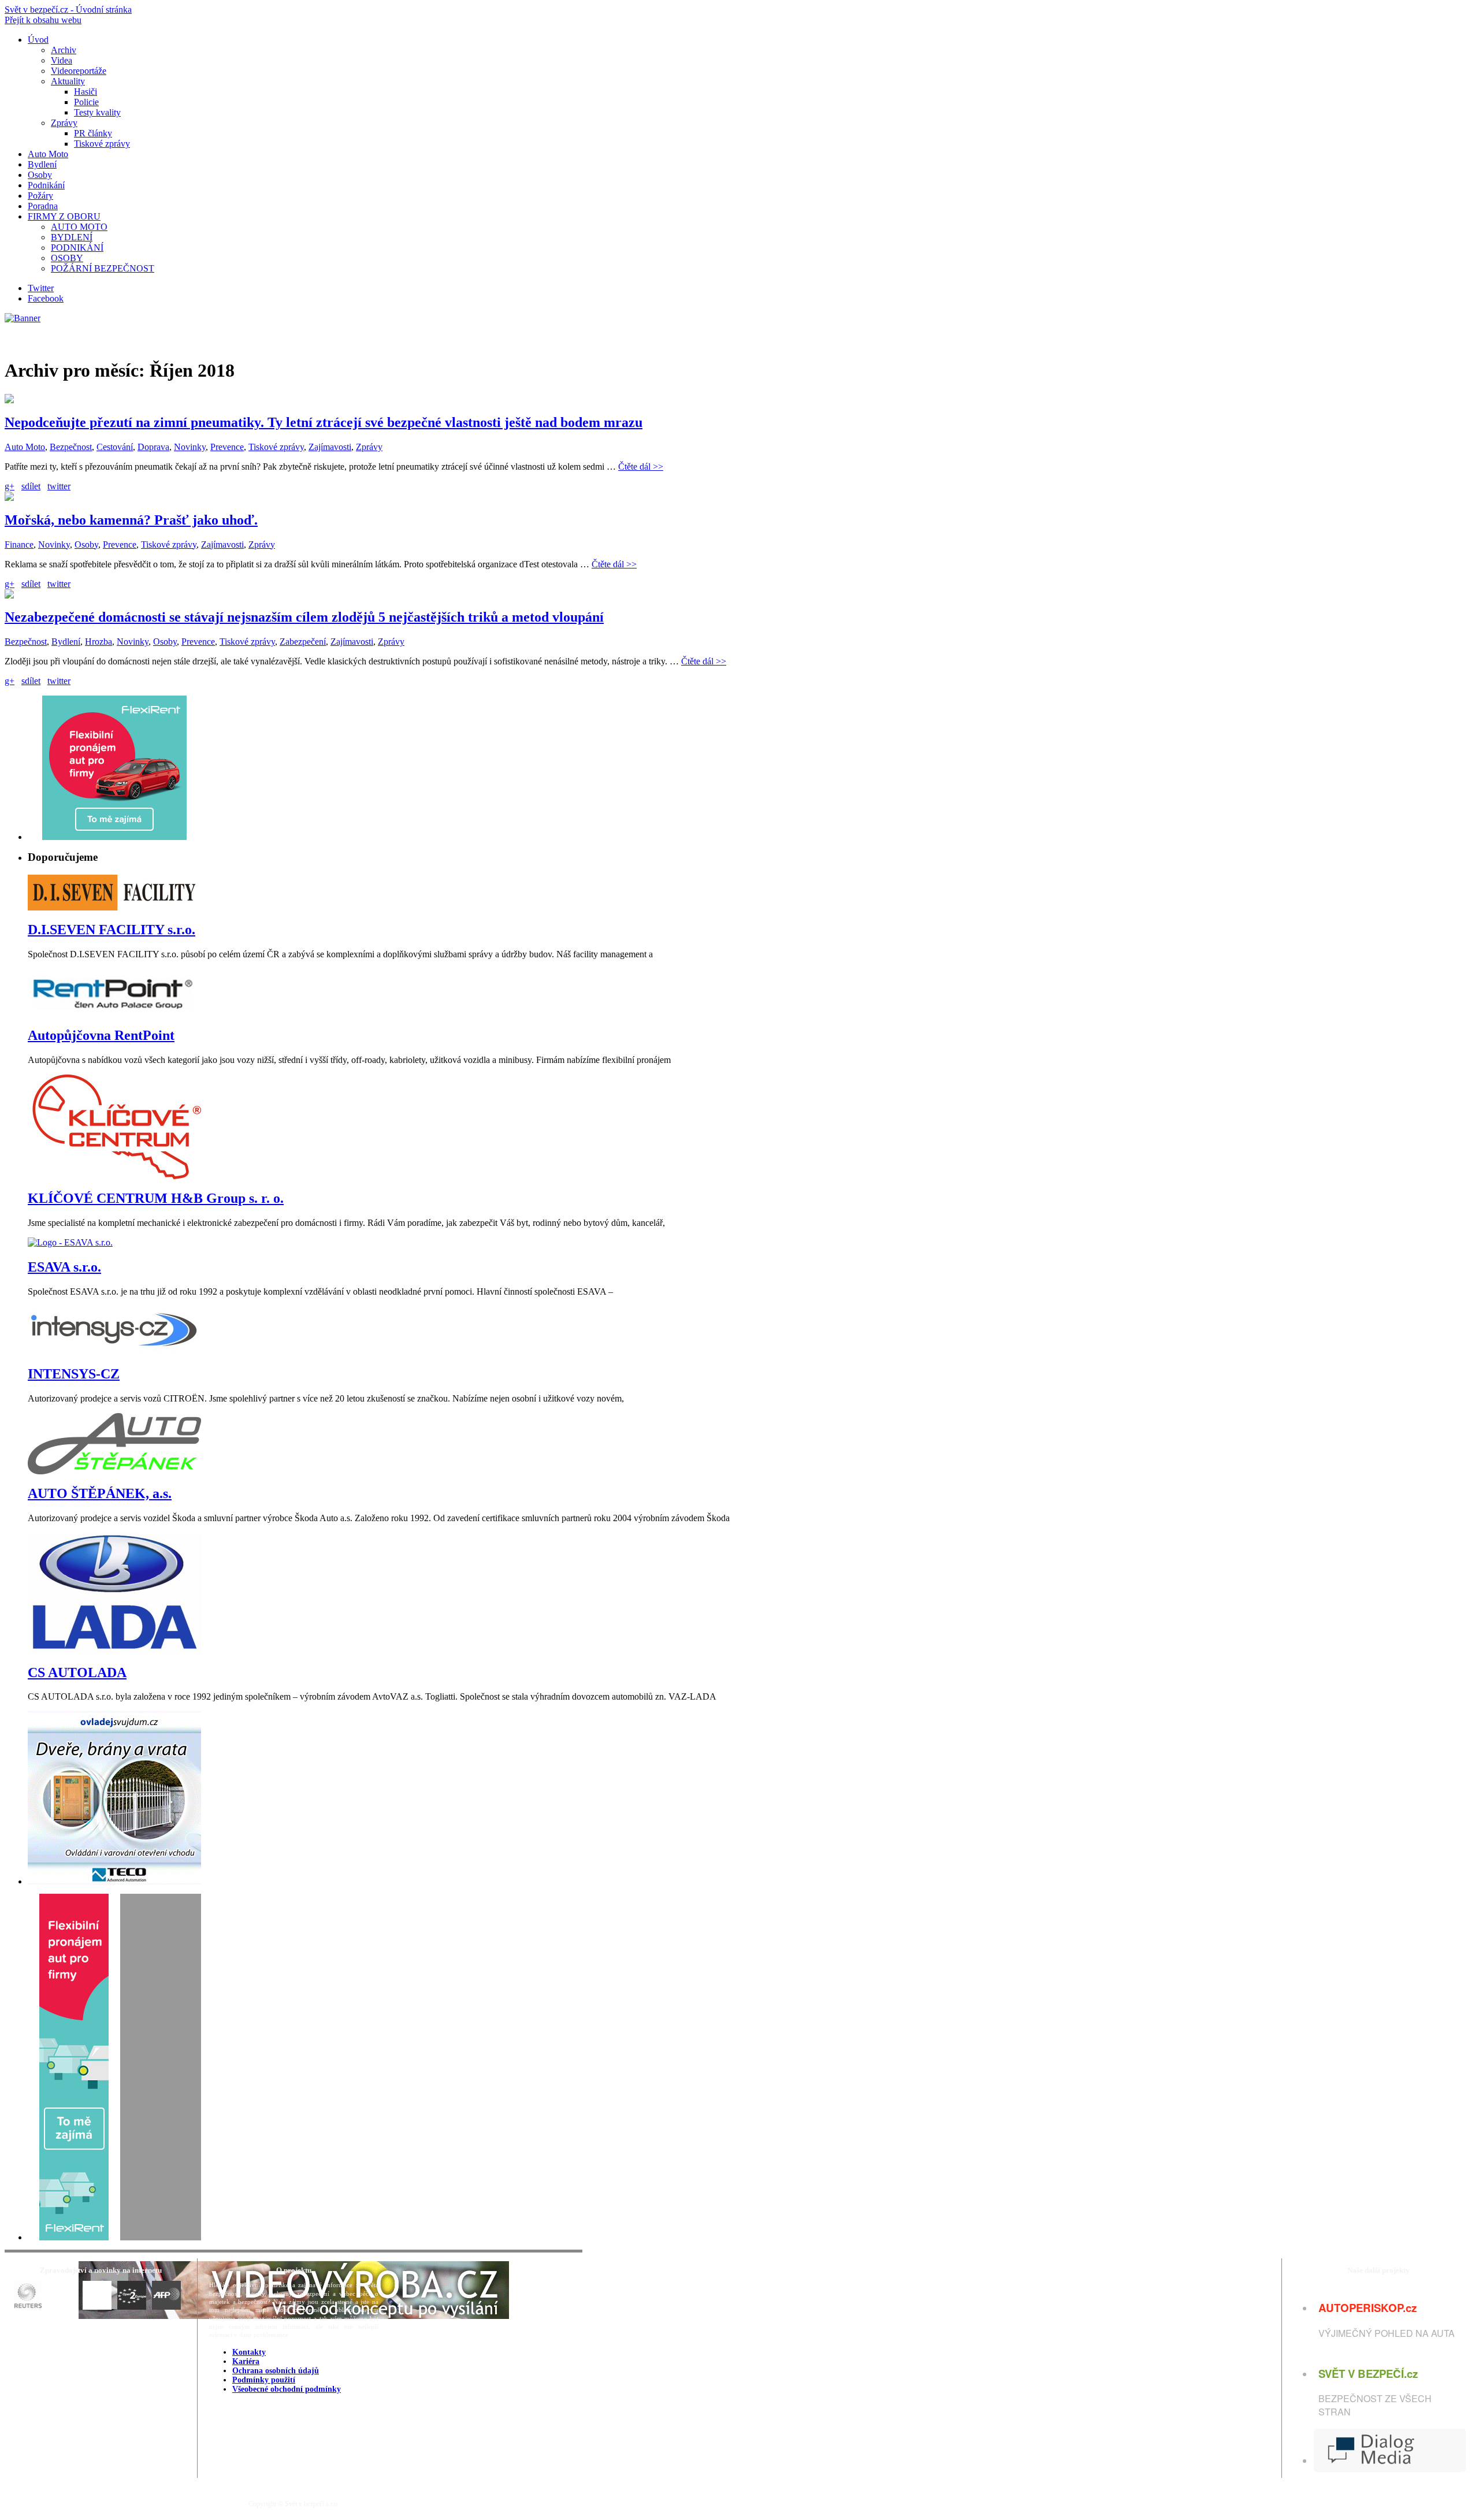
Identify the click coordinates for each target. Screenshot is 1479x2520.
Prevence (227, 447)
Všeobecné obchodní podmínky (287, 2389)
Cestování (115, 447)
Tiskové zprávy (102, 144)
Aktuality (68, 81)
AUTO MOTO (79, 227)
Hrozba (99, 642)
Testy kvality (97, 112)
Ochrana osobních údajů (276, 2371)
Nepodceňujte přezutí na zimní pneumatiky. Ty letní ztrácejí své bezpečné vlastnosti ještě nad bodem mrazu (324, 422)
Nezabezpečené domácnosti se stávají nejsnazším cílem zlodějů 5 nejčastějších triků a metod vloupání (304, 617)
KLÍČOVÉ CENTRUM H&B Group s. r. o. (156, 1198)
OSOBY (67, 258)
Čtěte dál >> (641, 467)
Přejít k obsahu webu (43, 20)
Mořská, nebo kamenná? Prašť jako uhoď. (131, 520)
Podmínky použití (264, 2380)
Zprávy (64, 123)
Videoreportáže (79, 71)
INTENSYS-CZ (74, 1374)
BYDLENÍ (72, 237)
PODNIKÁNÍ (77, 248)
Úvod (38, 40)
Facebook (46, 298)
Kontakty (249, 2352)
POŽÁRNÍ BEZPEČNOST (103, 268)
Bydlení (42, 164)
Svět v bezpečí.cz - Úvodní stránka (68, 10)
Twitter (41, 288)
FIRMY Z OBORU (64, 216)
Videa (62, 60)
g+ (10, 486)
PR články (93, 133)
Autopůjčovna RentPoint (101, 1035)
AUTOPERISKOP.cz (1367, 2308)
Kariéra (246, 2361)
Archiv (64, 50)
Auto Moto (48, 154)
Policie (86, 102)
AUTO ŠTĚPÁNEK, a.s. (100, 1493)
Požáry (40, 196)
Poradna (43, 206)
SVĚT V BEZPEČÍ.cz (1368, 2374)
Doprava (153, 447)
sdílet (31, 486)
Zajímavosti (330, 447)
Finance (19, 544)
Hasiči (86, 92)
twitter (59, 486)
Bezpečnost (71, 447)
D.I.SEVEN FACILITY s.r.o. (112, 930)
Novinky (190, 447)
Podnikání (46, 185)
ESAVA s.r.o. (64, 1267)
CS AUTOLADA (77, 1672)
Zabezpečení (303, 642)
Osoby (40, 175)
